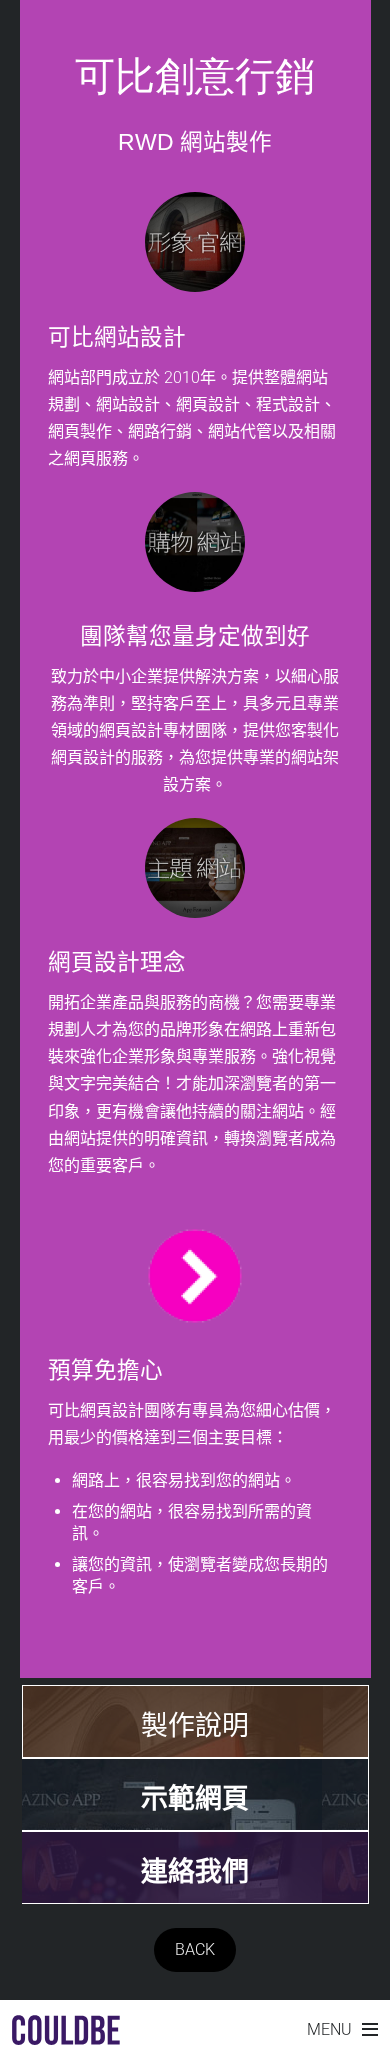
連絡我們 (195, 1872)
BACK (195, 1949)
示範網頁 (195, 1799)
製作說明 (195, 1726)
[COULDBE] (66, 2034)
